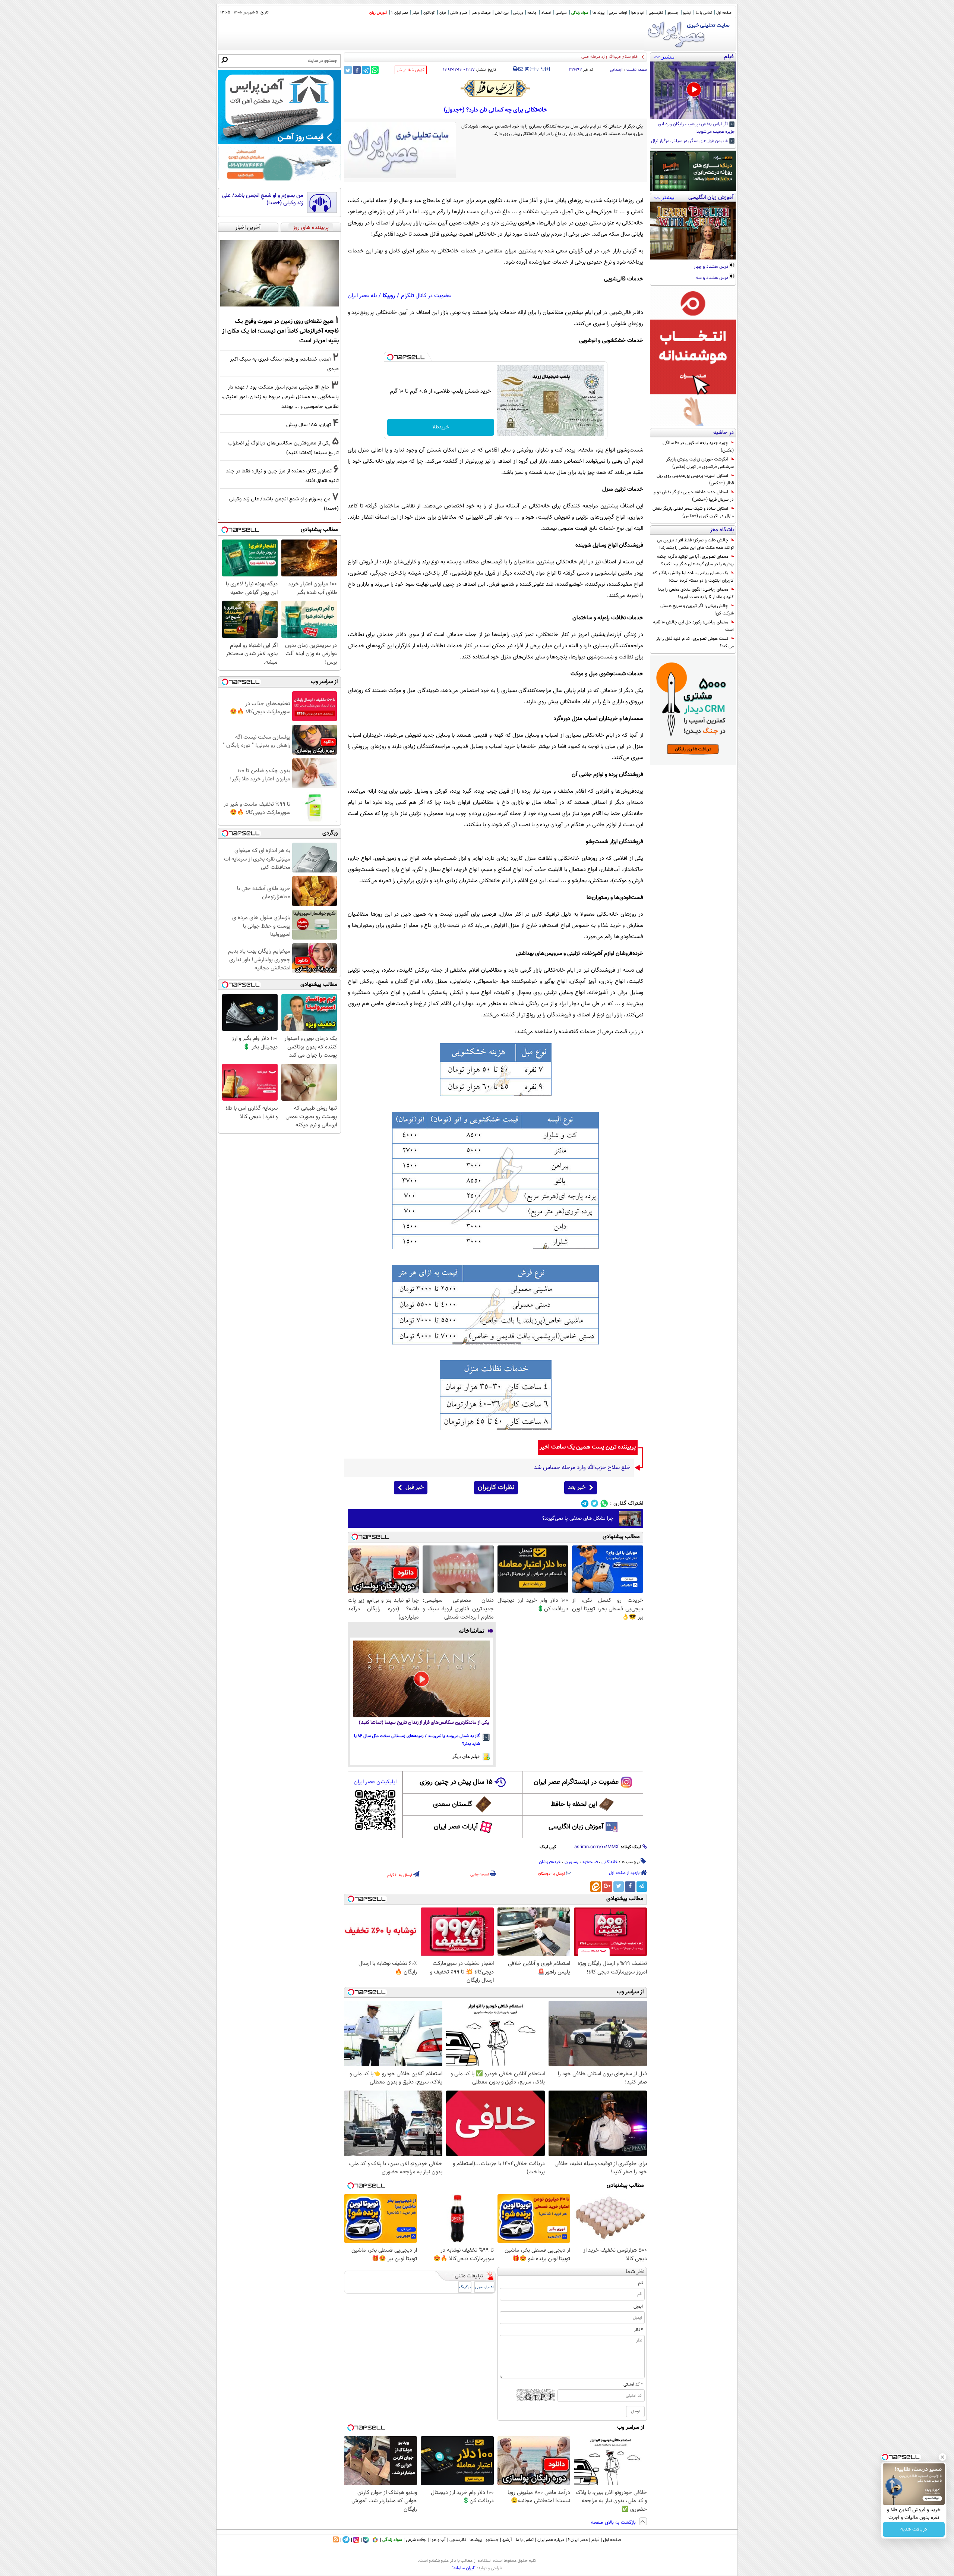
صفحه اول (724, 13)
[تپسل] (390, 357)
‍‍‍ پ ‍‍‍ (541, 68)
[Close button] (942, 2457)
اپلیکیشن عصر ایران (375, 1782)
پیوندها (476, 2540)
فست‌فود (590, 1862)
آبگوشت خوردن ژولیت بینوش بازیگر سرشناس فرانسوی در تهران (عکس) (700, 463)
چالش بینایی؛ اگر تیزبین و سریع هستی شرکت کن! (697, 610)
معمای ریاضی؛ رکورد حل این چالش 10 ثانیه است (693, 626)
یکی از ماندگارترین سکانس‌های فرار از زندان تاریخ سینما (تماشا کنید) (424, 1723)
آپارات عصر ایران (456, 1827)
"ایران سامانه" (464, 2568)
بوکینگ (465, 2287)
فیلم (416, 13)
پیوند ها (598, 13)
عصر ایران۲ (578, 2540)
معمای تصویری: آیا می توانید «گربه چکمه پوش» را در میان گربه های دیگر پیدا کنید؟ (695, 560)
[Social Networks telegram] (585, 1504)
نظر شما (635, 2272)
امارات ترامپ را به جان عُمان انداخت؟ (607, 57)
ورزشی (518, 13)
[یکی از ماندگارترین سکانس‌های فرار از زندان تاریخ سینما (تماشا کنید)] (422, 1679)
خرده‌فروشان (550, 1862)
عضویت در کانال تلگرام (426, 296)
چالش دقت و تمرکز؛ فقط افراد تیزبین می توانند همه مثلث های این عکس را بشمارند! (695, 544)
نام (640, 2283)
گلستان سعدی (453, 1805)
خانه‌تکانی (610, 1862)
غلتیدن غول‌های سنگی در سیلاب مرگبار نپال (690, 141)
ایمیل (638, 2306)
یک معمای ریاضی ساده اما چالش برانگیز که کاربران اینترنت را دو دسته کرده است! (693, 577)
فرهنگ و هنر (481, 13)
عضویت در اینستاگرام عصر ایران (576, 1782)
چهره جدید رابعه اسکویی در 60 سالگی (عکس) (698, 447)
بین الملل (502, 13)
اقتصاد (546, 13)
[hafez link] (496, 88)
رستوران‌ (571, 1862)
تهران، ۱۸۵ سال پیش (309, 425)
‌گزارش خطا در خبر (411, 70)
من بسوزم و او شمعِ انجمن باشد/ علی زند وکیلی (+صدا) (263, 199)
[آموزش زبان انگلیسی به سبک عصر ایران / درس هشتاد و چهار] (693, 231)
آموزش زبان (378, 13)
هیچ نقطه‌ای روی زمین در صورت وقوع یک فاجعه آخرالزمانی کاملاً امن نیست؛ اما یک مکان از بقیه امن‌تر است (280, 331)
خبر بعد (577, 1487)
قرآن (443, 13)
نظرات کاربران (496, 1488)
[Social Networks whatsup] (604, 1504)
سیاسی (561, 13)
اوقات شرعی (618, 13)
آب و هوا (638, 13)
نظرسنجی (656, 13)
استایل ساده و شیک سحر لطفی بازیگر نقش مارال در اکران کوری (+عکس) (693, 512)
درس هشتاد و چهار (712, 267)
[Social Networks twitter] (595, 1504)
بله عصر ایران (362, 296)
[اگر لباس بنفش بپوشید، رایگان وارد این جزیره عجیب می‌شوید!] (693, 90)
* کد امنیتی (633, 2384)
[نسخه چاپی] (515, 69)
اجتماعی (616, 70)
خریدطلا (441, 427)
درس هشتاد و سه (713, 278)
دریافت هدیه (914, 2529)
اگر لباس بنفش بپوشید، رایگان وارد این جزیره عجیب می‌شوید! (696, 128)
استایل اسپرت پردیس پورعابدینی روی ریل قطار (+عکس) (695, 479)
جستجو (673, 13)
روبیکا (389, 296)
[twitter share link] (348, 70)
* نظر (638, 2330)
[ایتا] (596, 1887)
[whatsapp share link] (375, 70)
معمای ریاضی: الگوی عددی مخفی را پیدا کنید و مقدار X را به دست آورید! (696, 593)
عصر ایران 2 (400, 13)
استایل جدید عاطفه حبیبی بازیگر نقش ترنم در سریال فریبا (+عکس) (694, 496)
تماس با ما (704, 13)
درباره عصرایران (551, 2540)
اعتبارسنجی (484, 2287)
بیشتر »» (664, 57)
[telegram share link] (366, 70)
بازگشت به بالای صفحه (614, 2523)
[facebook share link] (357, 70)
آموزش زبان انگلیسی (576, 1827)
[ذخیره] (527, 70)
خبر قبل (415, 1487)
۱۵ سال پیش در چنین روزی (456, 1782)
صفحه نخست (637, 70)
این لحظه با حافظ (574, 1805)
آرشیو (687, 13)
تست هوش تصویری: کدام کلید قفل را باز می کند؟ (695, 642)
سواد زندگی (580, 13)
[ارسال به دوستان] (521, 69)
